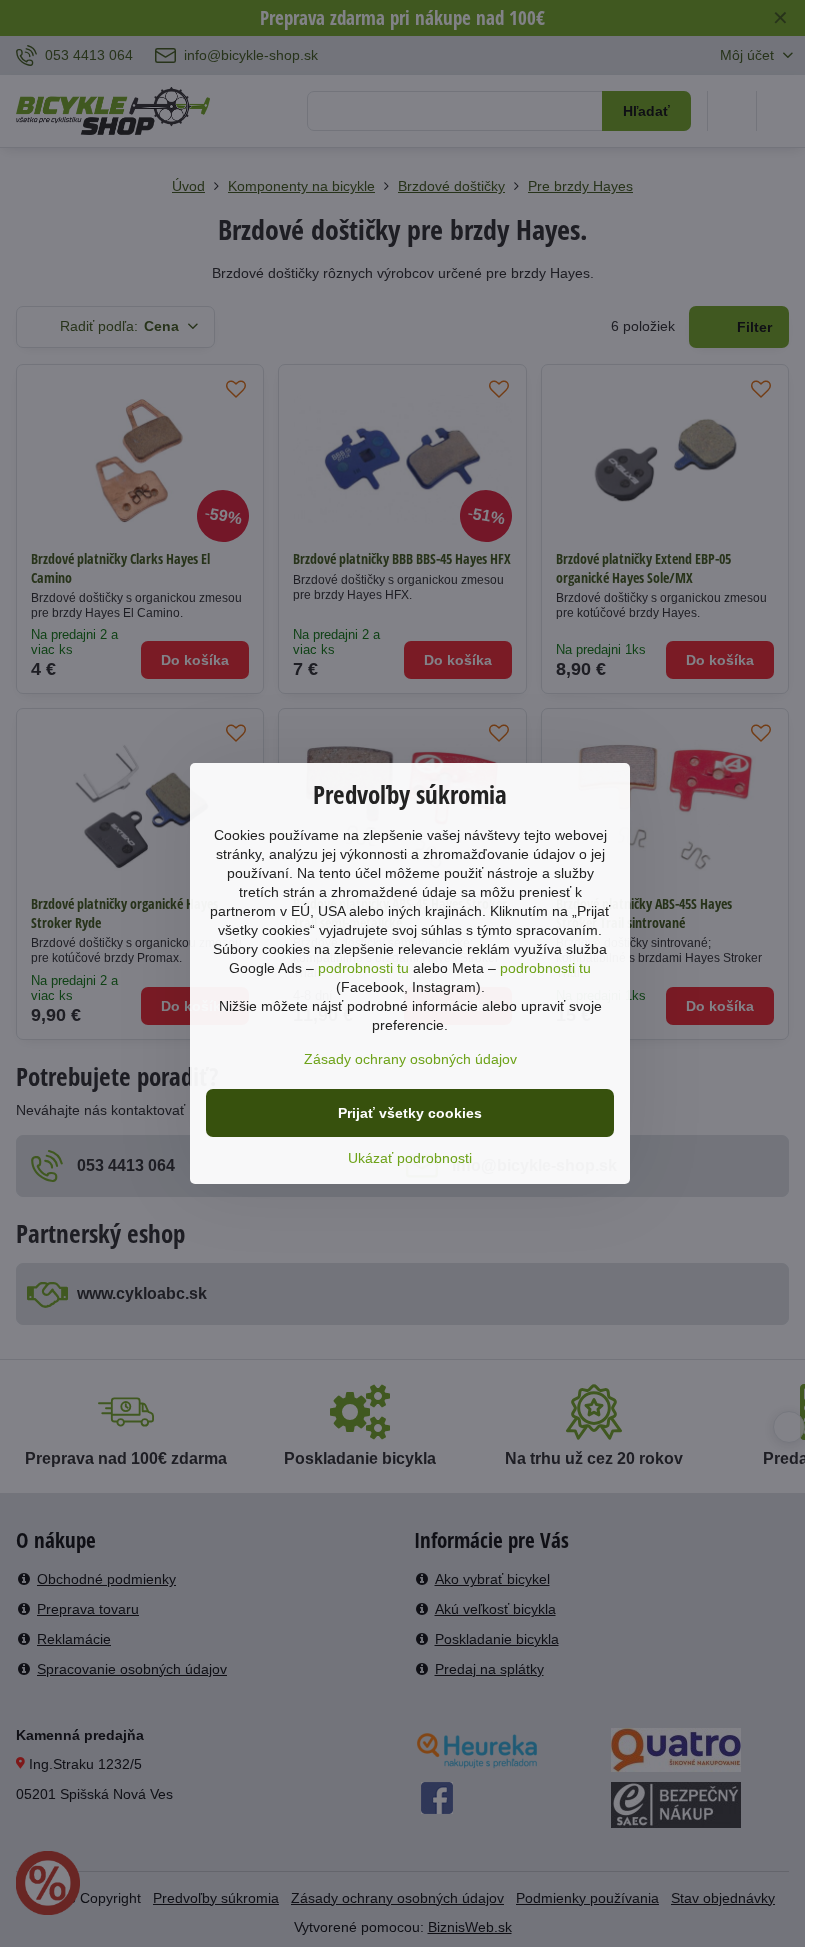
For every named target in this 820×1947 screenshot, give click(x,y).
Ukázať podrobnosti (410, 1158)
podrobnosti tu (363, 968)
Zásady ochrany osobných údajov (410, 1059)
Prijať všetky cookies (410, 1113)
